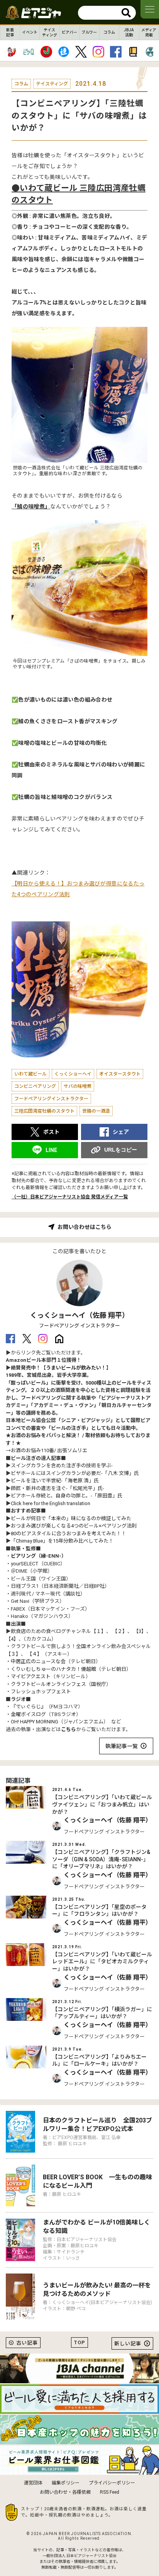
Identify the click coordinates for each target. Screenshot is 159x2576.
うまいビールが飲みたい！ (76, 1368)
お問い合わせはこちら (85, 1227)
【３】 (13, 1654)
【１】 (99, 1631)
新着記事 (10, 32)
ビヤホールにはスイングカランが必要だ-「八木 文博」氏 (75, 1473)
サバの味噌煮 (78, 1086)
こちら (69, 1729)
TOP (79, 2342)
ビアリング (23, 1556)
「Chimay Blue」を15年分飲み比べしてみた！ (62, 1541)
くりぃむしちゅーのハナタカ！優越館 (53, 1669)
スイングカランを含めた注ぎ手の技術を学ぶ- (62, 1466)
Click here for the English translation (51, 1503)
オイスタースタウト (120, 1074)
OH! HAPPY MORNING (35, 1722)
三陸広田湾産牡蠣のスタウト (44, 1111)
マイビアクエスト (31, 1676)
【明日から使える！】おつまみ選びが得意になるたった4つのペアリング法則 (78, 889)
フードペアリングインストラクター (51, 1099)
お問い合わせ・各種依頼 (65, 2492)
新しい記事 (128, 2344)
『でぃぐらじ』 (28, 1707)
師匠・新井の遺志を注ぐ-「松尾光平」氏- (58, 1488)
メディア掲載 (149, 32)
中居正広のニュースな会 (38, 1661)
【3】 (140, 1631)
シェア (121, 1132)
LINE (51, 1150)
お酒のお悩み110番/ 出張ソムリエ (49, 1450)
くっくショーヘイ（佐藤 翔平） (79, 1315)
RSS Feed (110, 2492)
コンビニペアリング (35, 1086)
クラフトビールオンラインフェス (48, 1684)
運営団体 (33, 2483)
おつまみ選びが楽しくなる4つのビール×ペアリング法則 (74, 1526)
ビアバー (69, 32)
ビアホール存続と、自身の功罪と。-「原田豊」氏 (67, 1496)
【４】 (35, 1654)
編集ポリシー (66, 2483)
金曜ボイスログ (28, 1714)
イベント (30, 32)
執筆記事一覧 (122, 1746)
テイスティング (50, 32)
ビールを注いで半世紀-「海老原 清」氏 (55, 1481)
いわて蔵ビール (30, 1074)
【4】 (12, 1639)
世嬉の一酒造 (96, 1111)
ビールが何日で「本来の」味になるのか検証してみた (71, 1518)
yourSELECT (25, 1564)
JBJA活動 (129, 32)
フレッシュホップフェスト (41, 1692)
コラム (109, 32)
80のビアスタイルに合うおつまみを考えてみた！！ (69, 1534)
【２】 (120, 1631)
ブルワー (89, 32)
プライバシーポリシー (112, 2483)
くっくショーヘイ (73, 1074)
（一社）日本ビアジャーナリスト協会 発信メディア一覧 (70, 1197)
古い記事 (27, 2343)
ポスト (51, 1132)
